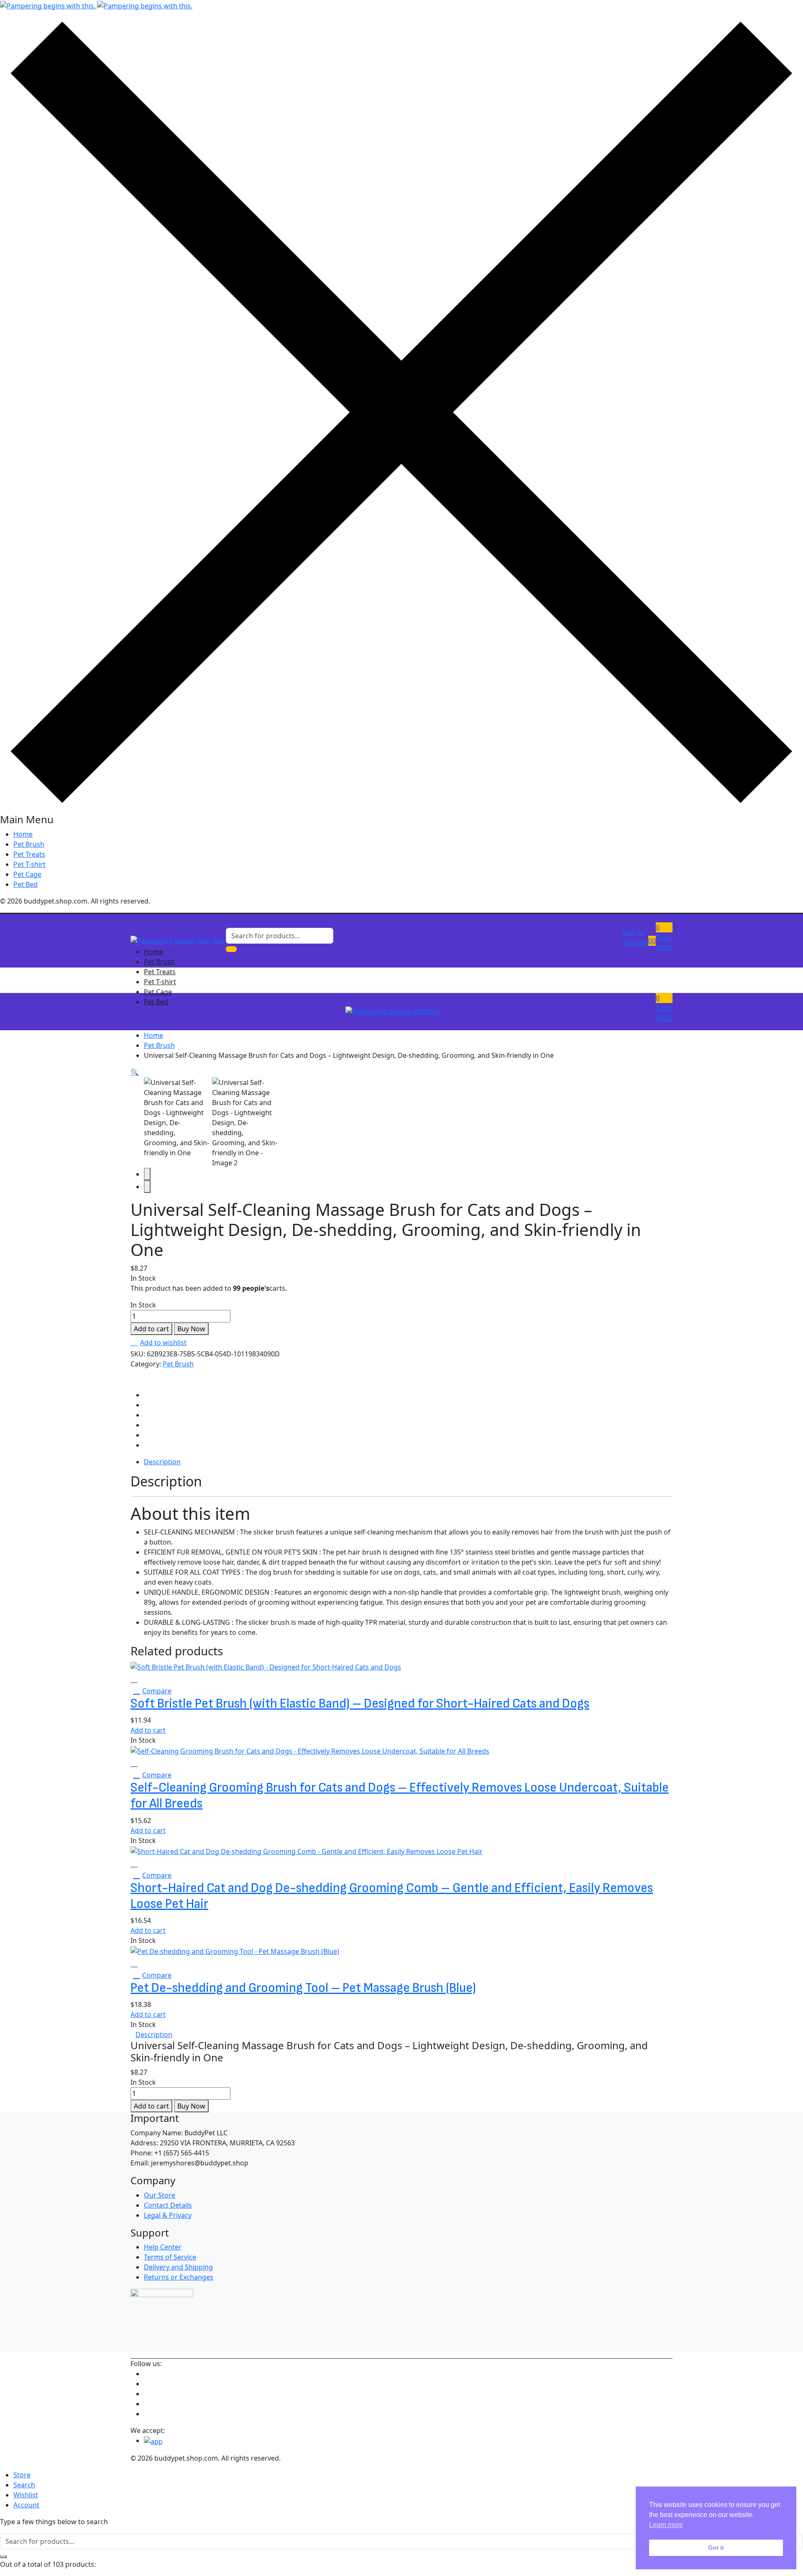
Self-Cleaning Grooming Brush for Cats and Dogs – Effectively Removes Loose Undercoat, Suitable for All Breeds (400, 1796)
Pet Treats (29, 854)
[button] (664, 937)
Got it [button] (716, 2548)
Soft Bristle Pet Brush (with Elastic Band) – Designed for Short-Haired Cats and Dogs (360, 1704)
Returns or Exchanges (179, 2277)
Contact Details (168, 2205)
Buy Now (191, 1329)
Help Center (163, 2247)
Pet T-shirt (29, 864)
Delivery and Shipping (178, 2267)
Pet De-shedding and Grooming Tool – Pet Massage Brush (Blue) (303, 1988)
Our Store (160, 2195)
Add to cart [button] (148, 1730)
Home (23, 834)
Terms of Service (170, 2257)
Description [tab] (162, 1462)
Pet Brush (29, 844)
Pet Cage (27, 874)
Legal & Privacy (168, 2215)
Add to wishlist (163, 1343)
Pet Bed (26, 884)
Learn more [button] (666, 2525)
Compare (157, 1691)
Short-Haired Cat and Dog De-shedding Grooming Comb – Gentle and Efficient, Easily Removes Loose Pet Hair (392, 1896)
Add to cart (151, 1329)
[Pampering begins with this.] (96, 5)
